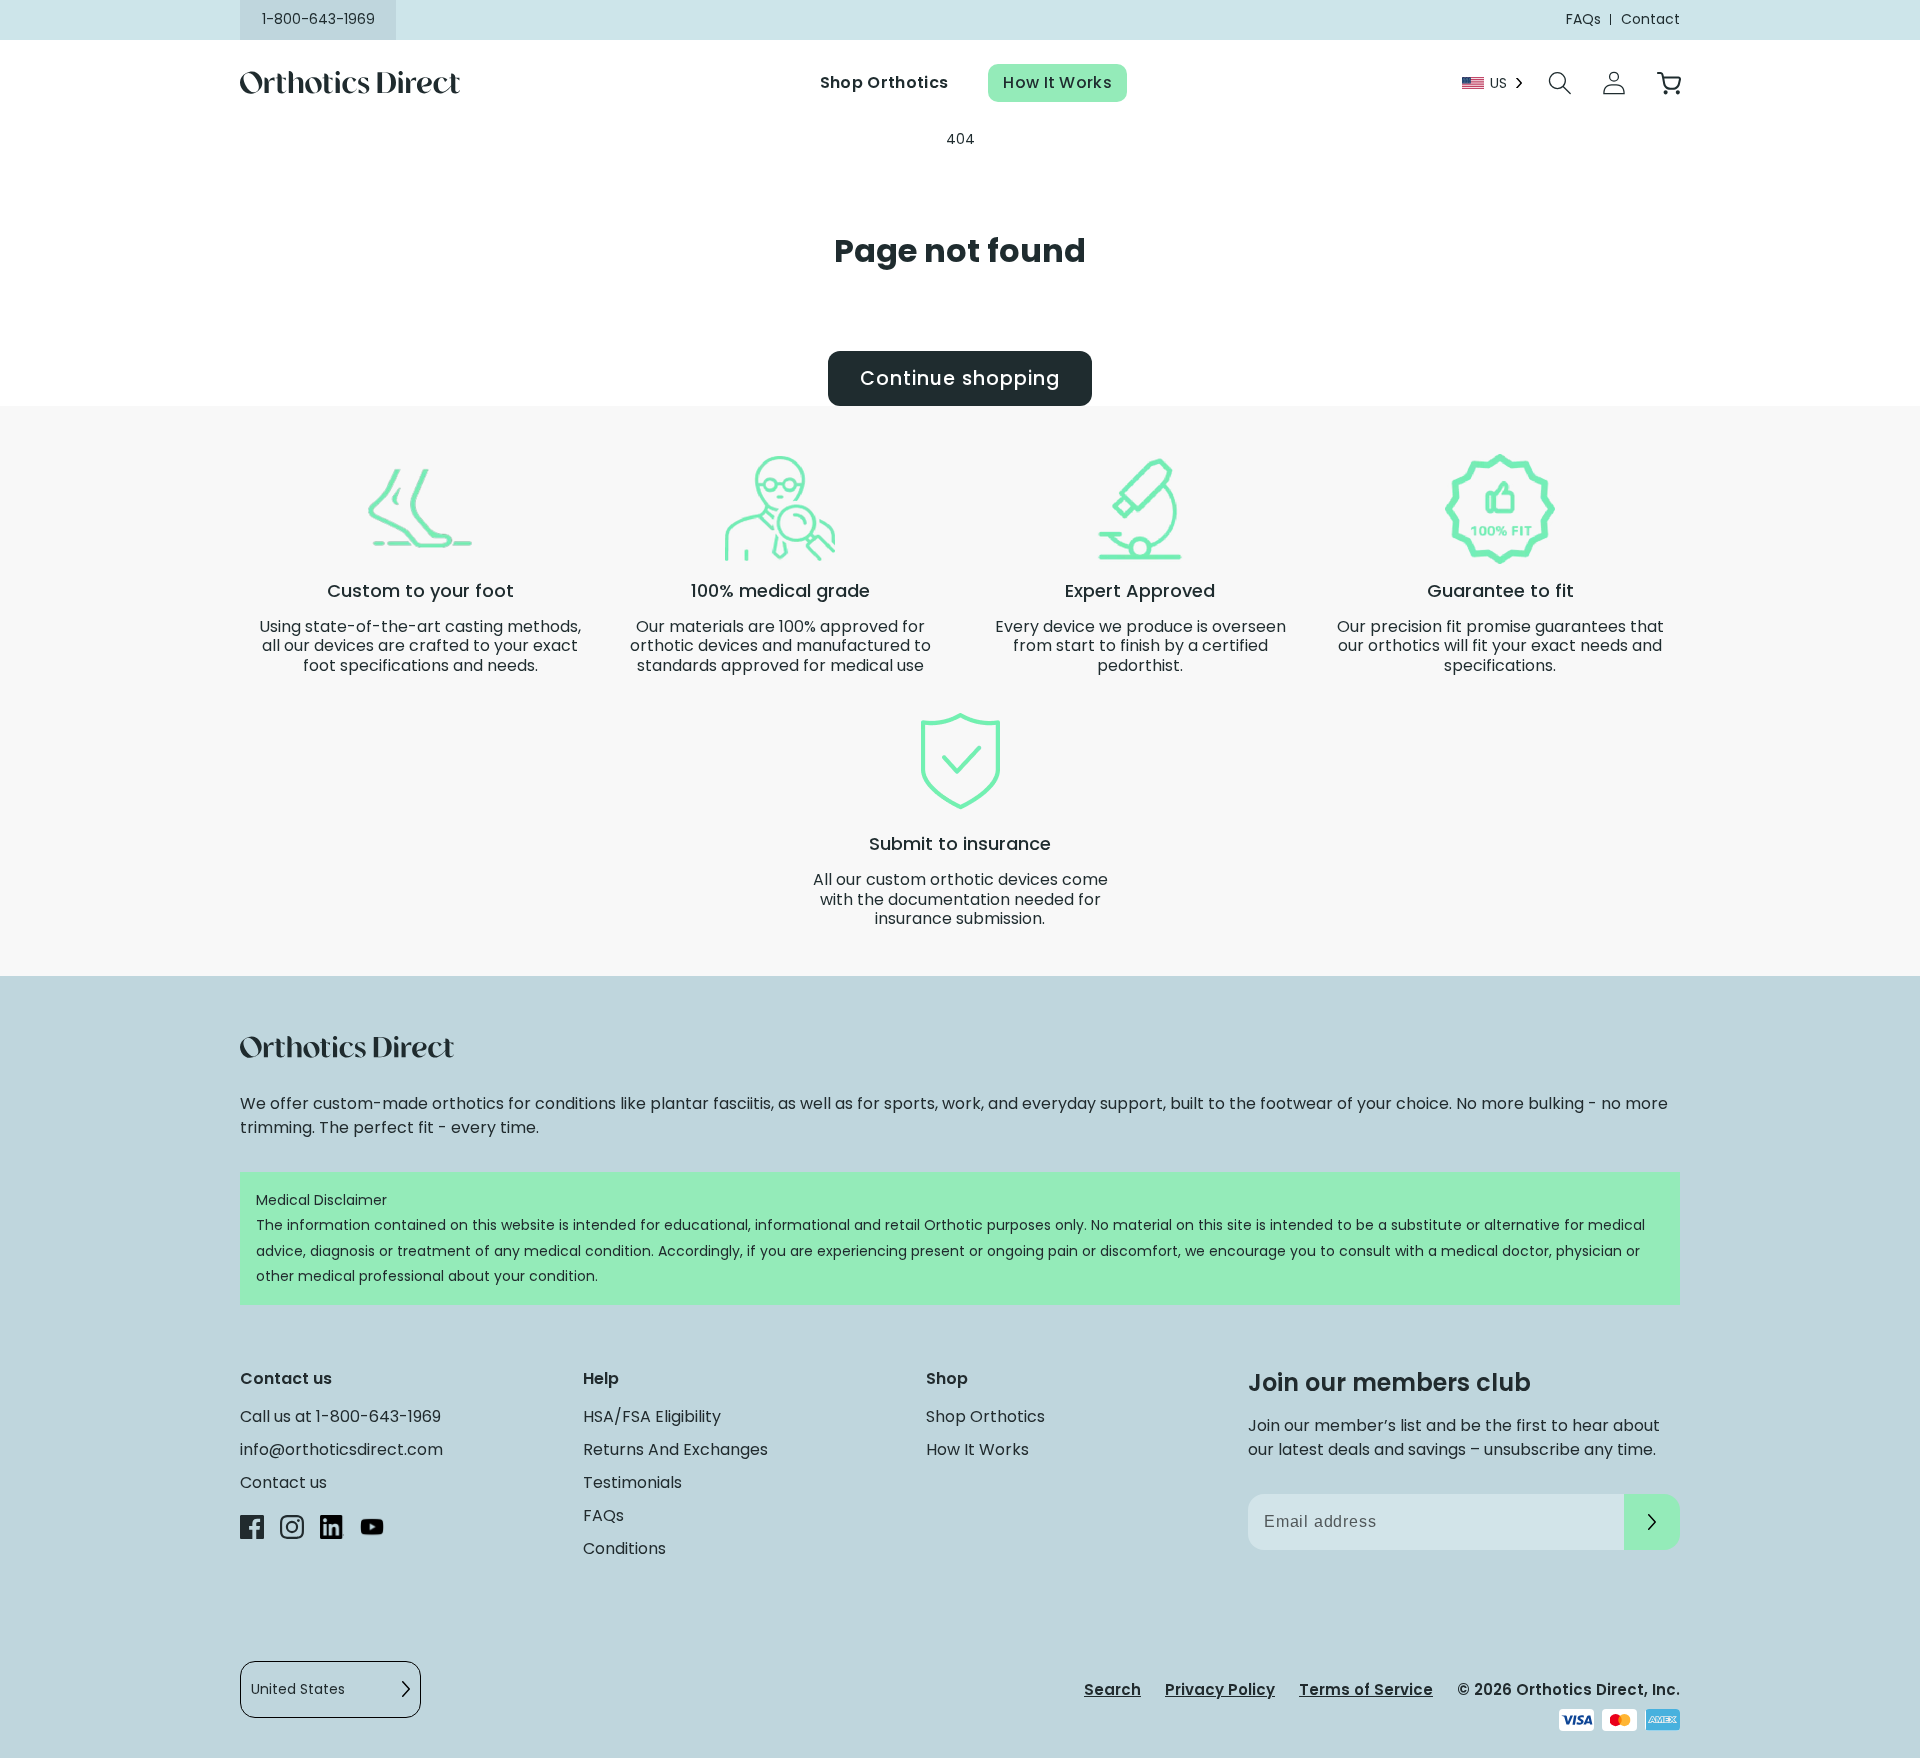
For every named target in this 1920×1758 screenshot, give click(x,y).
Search (1112, 1689)
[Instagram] (292, 1530)
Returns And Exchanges (675, 1449)
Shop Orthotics (884, 82)
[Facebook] (252, 1530)
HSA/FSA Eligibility (652, 1416)
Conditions (624, 1548)
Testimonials (632, 1482)
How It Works (1057, 82)
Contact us (283, 1482)
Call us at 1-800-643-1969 (340, 1416)
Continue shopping (959, 378)
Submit (1652, 1522)
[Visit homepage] (362, 83)
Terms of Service (1366, 1689)
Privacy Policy (1220, 1689)
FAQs (603, 1515)
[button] (1560, 83)
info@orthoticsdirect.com (341, 1449)
